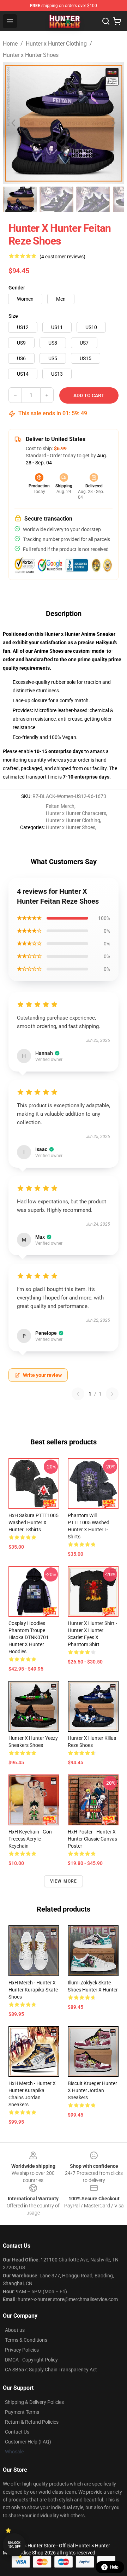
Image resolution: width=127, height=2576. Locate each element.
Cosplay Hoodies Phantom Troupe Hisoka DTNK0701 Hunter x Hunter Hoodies (29, 1637)
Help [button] (114, 2567)
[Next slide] (113, 123)
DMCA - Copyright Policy (31, 2360)
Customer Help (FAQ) (28, 2442)
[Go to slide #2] (56, 199)
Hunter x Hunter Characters (76, 813)
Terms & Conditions (26, 2340)
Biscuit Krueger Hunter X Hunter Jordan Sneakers (92, 2090)
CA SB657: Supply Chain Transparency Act (51, 2370)
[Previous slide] (14, 123)
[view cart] (117, 21)
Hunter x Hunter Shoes (31, 55)
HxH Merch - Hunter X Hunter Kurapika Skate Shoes (33, 1990)
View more (64, 1881)
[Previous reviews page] (78, 1394)
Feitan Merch (60, 806)
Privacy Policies (22, 2350)
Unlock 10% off (14, 2545)
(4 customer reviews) (62, 257)
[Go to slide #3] (93, 199)
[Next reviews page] (112, 1394)
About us (15, 2330)
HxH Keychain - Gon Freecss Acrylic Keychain (30, 1839)
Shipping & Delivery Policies (34, 2402)
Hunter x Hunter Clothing (56, 44)
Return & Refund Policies (32, 2422)
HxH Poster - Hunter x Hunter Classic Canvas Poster (92, 1839)
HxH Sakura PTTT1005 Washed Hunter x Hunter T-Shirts (34, 1522)
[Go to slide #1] (20, 199)
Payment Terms (22, 2412)
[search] (106, 21)
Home (10, 44)
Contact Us (17, 2432)
